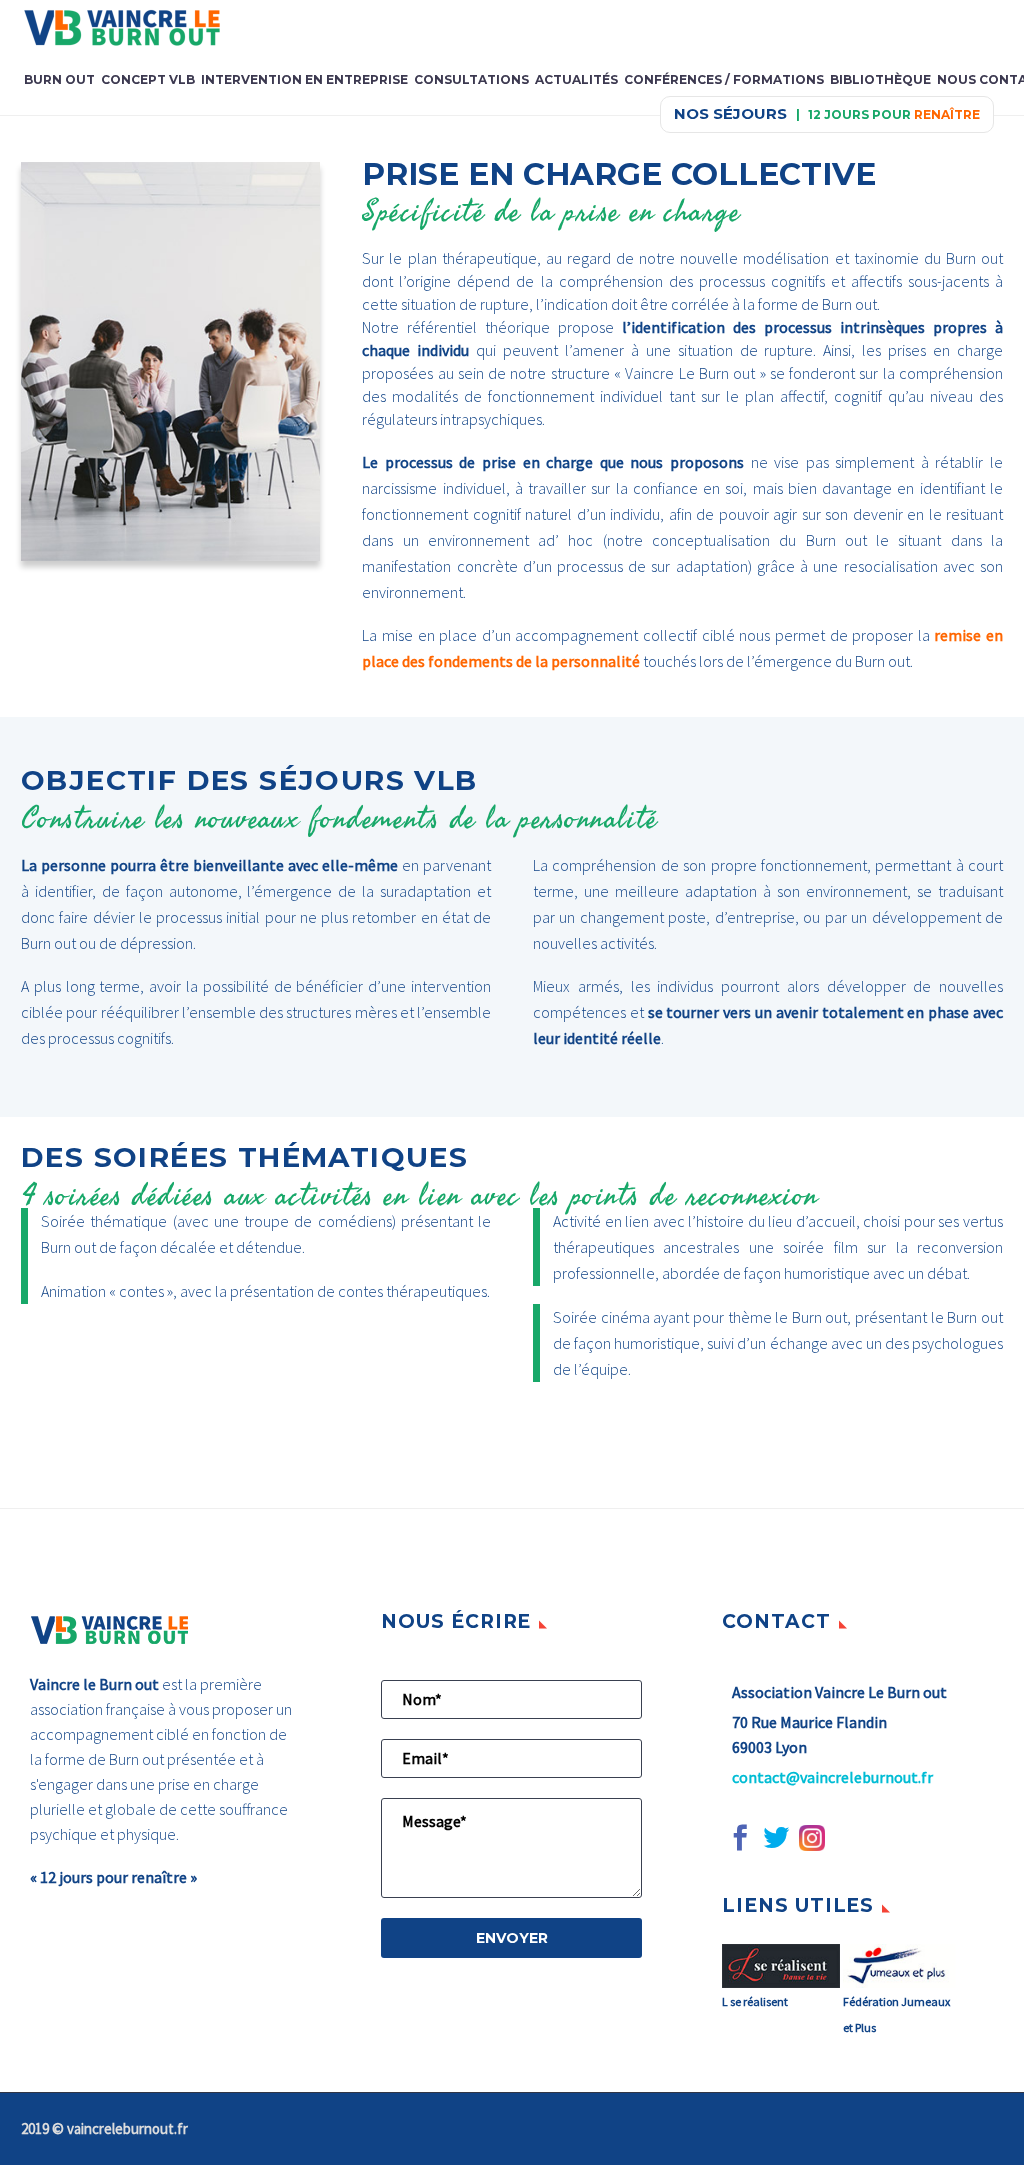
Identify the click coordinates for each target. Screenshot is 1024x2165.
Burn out (59, 79)
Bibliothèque (880, 79)
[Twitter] (776, 1838)
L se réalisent (755, 2001)
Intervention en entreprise (304, 79)
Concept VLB (148, 79)
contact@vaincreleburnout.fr (832, 1777)
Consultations (471, 79)
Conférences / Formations (724, 79)
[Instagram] (812, 1838)
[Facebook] (740, 1838)
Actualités (576, 79)
